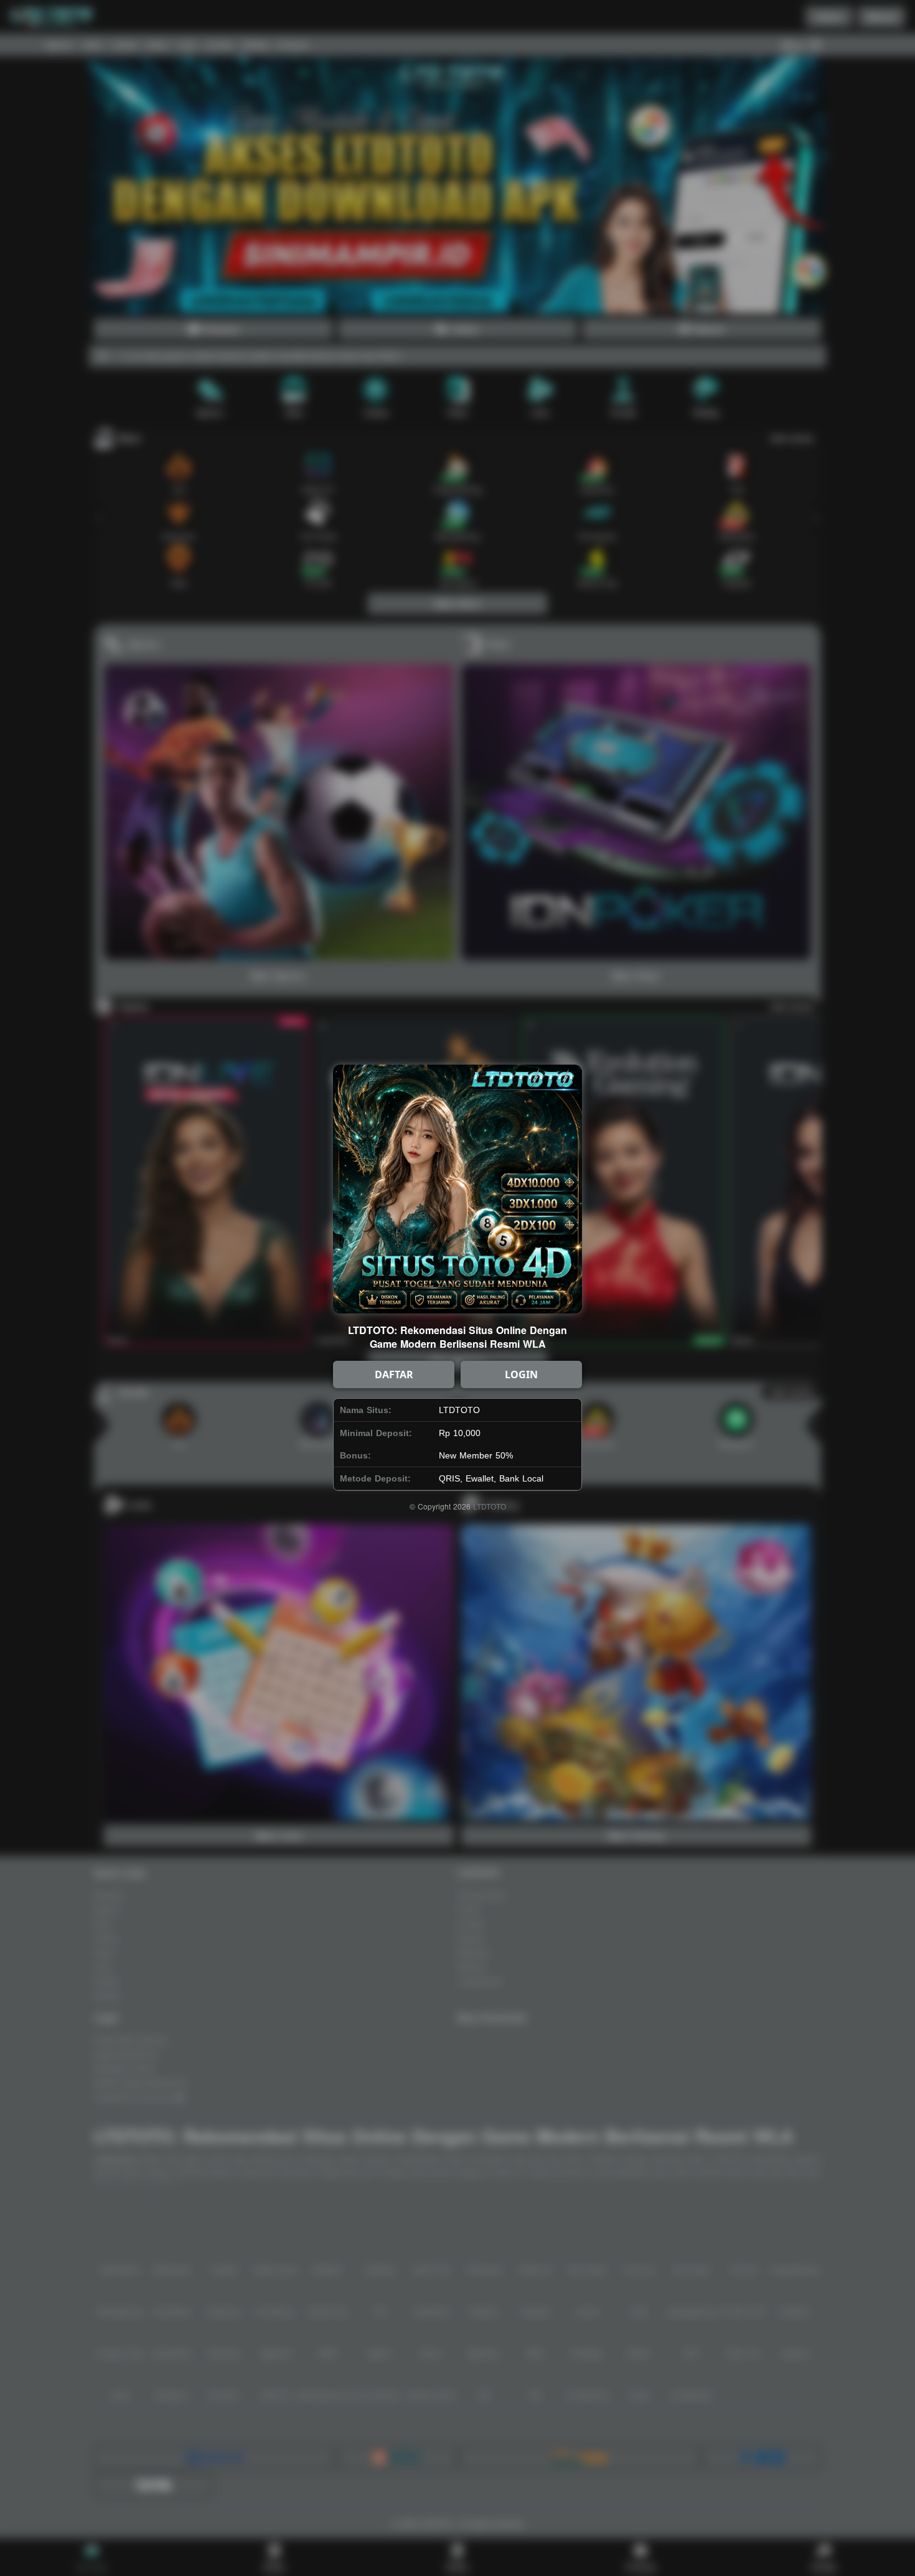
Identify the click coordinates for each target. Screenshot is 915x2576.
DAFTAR (394, 1374)
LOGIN (521, 1374)
